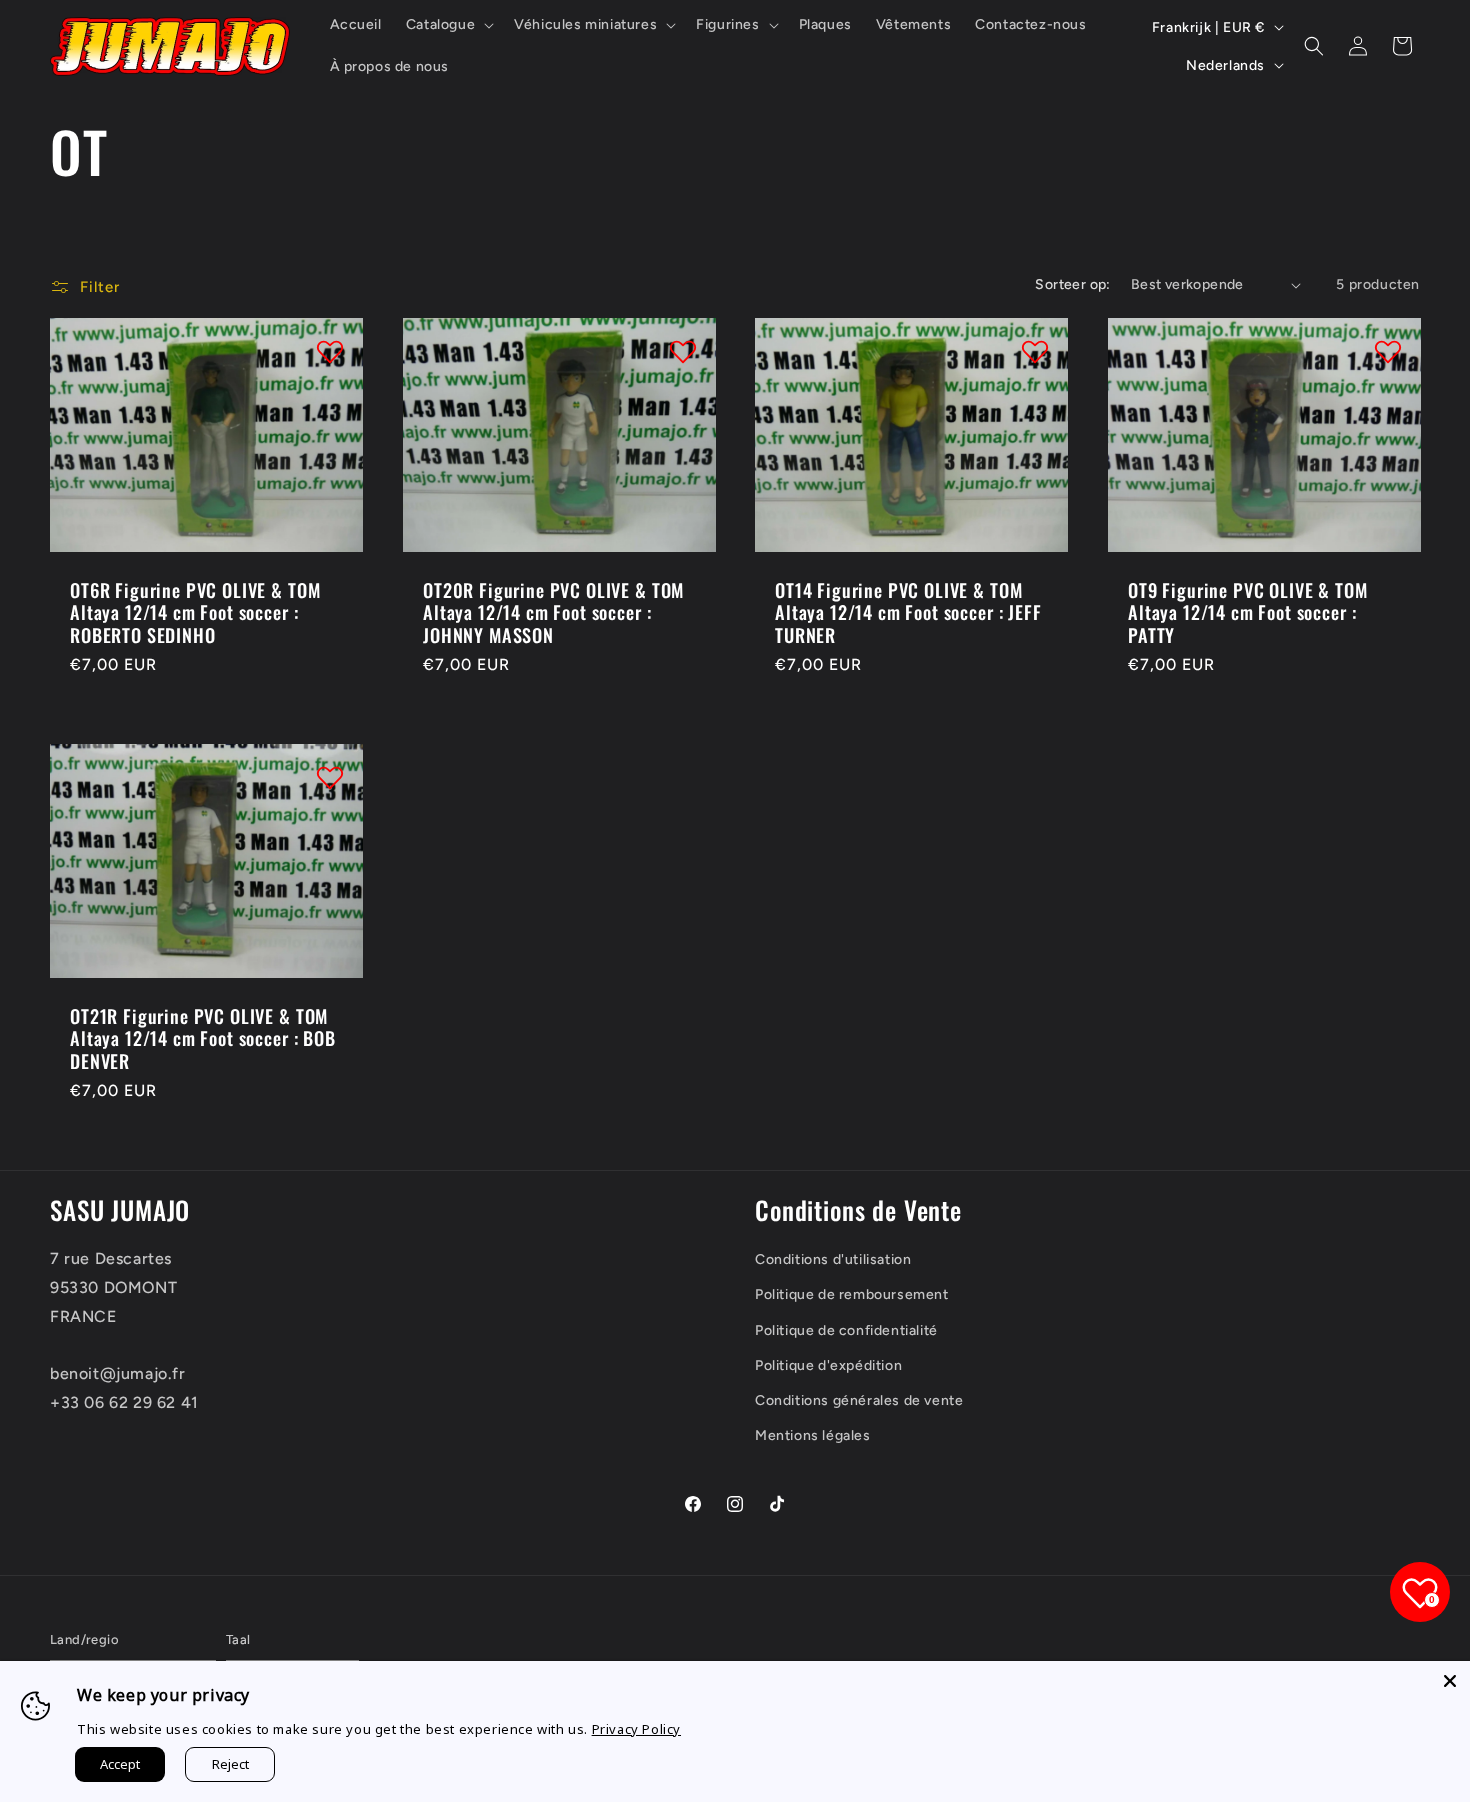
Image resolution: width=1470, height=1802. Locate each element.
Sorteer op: (1072, 284)
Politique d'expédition (828, 1365)
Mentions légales (813, 1435)
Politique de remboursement (852, 1294)
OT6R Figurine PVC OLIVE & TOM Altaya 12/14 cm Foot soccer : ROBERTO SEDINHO (195, 613)
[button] (448, 25)
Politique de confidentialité (846, 1330)
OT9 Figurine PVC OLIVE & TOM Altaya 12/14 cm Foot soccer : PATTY (1248, 613)
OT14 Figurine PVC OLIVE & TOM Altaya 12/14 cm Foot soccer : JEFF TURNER (908, 613)
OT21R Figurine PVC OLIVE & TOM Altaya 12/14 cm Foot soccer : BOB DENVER (203, 1038)
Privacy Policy (636, 1729)
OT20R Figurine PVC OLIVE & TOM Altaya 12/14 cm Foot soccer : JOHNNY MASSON (553, 613)
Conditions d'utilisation (833, 1259)
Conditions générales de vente (859, 1400)
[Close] (1450, 1681)
